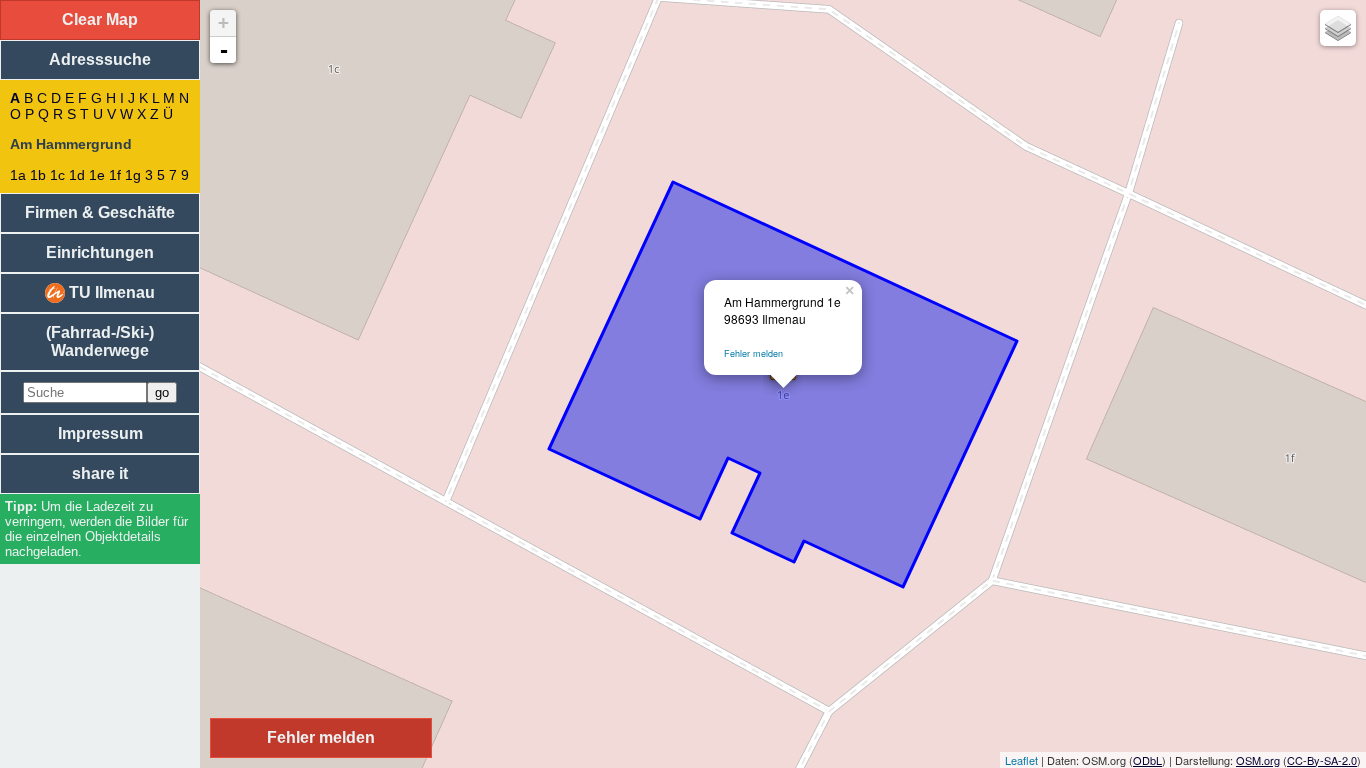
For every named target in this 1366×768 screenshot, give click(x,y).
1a (18, 175)
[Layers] (1338, 28)
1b (38, 175)
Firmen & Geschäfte (100, 212)
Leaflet (1021, 760)
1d (77, 175)
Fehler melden (753, 353)
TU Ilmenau (110, 292)
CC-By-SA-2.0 (1322, 760)
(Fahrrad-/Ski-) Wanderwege (100, 341)
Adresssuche (100, 59)
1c (57, 175)
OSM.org (1258, 760)
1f (115, 175)
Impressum (100, 433)
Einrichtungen (100, 252)
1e (97, 175)
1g (133, 175)
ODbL (1147, 760)
